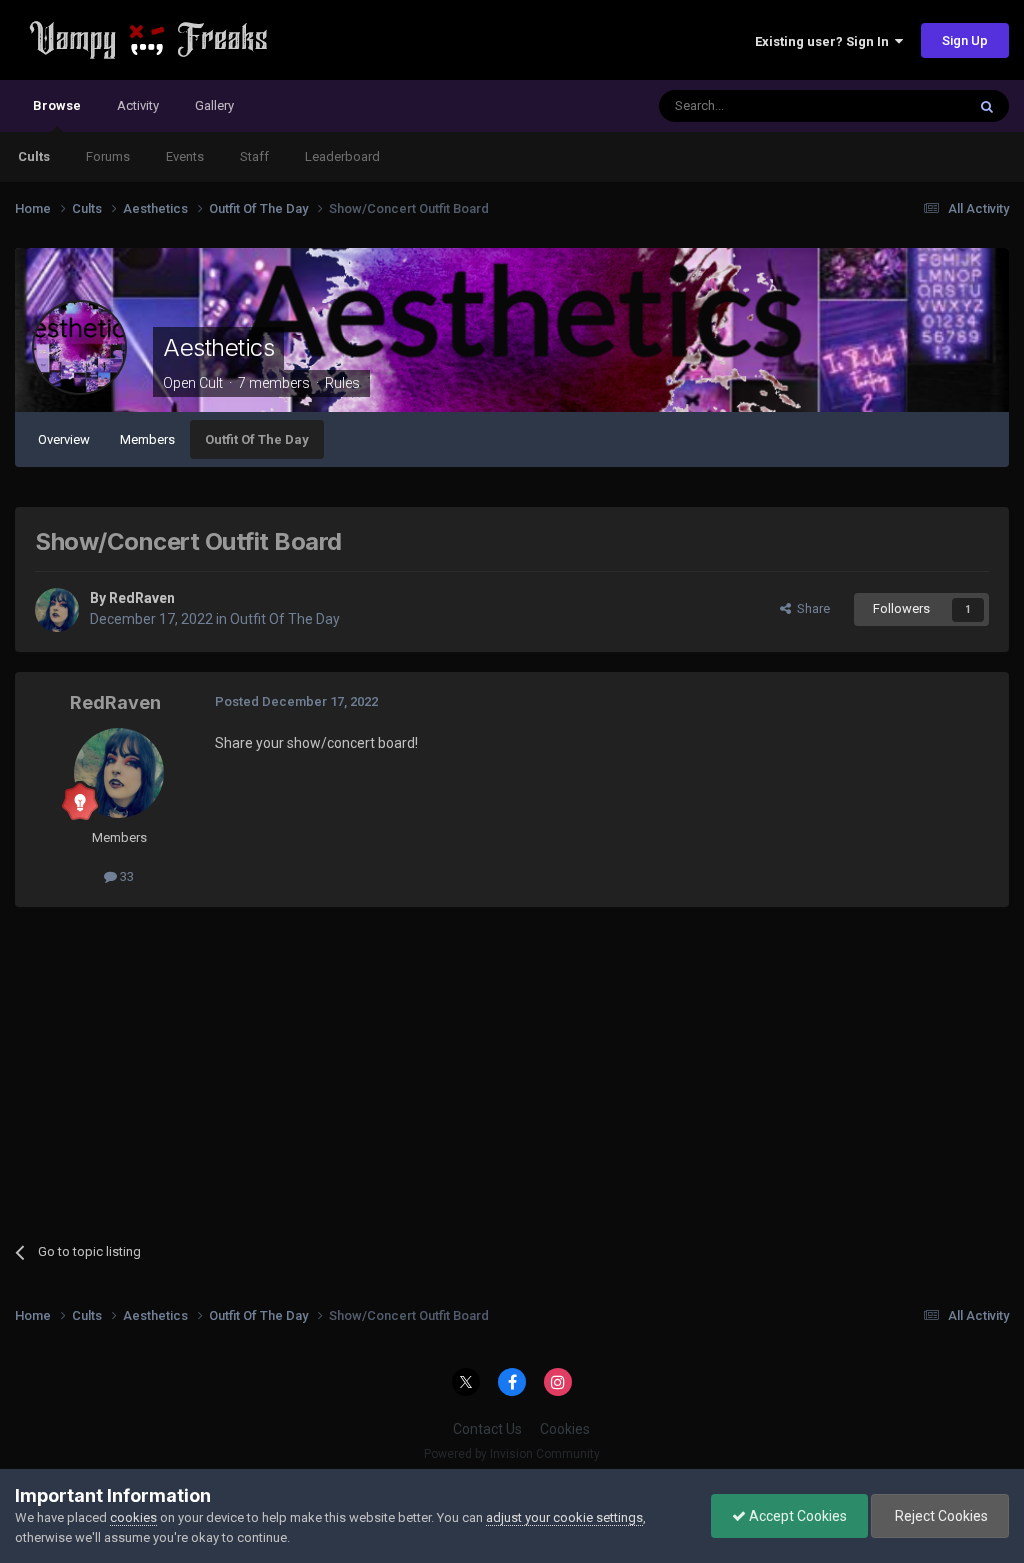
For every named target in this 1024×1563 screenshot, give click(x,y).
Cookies (565, 1429)
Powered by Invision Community (512, 1454)
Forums (108, 156)
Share (810, 608)
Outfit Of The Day (257, 439)
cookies (133, 1517)
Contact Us (487, 1429)
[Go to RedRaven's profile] (57, 610)
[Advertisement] (249, 1067)
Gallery (214, 105)
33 (125, 876)
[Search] (987, 106)
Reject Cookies (940, 1516)
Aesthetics (218, 347)
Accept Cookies (796, 1516)
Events (185, 156)
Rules (342, 383)
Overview (64, 439)
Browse (57, 105)
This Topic (910, 106)
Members (147, 439)
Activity (138, 105)
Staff (254, 156)
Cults (34, 156)
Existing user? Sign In (825, 41)
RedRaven (142, 598)
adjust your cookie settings (564, 1517)
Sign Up (965, 40)
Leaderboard (342, 156)
